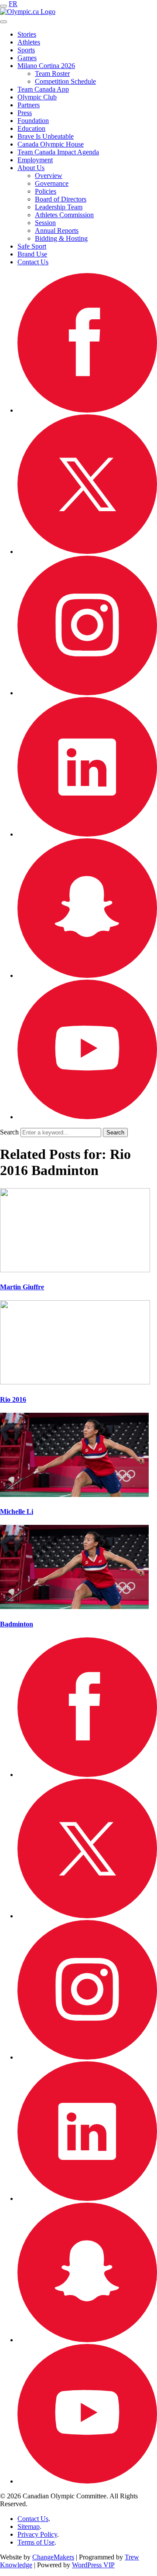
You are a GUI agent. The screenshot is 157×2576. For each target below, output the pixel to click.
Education (31, 128)
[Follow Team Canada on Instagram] (87, 693)
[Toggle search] (3, 22)
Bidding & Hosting (61, 238)
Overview (49, 176)
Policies (46, 191)
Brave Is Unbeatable (46, 136)
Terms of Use (36, 2542)
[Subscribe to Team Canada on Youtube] (87, 1117)
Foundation (33, 121)
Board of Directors (61, 199)
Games (27, 58)
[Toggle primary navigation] (3, 6)
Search (9, 1132)
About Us (31, 168)
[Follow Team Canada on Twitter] (87, 552)
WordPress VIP (93, 2565)
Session (45, 223)
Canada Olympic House (51, 144)
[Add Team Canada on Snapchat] (87, 975)
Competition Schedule (65, 81)
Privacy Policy (37, 2534)
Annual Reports (57, 231)
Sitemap (29, 2526)
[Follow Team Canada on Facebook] (87, 410)
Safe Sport (32, 246)
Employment (35, 160)
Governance (52, 183)
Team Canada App (43, 89)
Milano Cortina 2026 (46, 66)
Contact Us (33, 262)
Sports (26, 50)
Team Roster (52, 73)
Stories (27, 34)
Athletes (29, 42)
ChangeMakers (53, 2557)
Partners (29, 105)
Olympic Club (37, 97)
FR (13, 4)
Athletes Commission (64, 215)
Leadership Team (59, 207)
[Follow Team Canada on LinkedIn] (87, 834)
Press (25, 113)
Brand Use (32, 254)
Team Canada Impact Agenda (58, 152)
